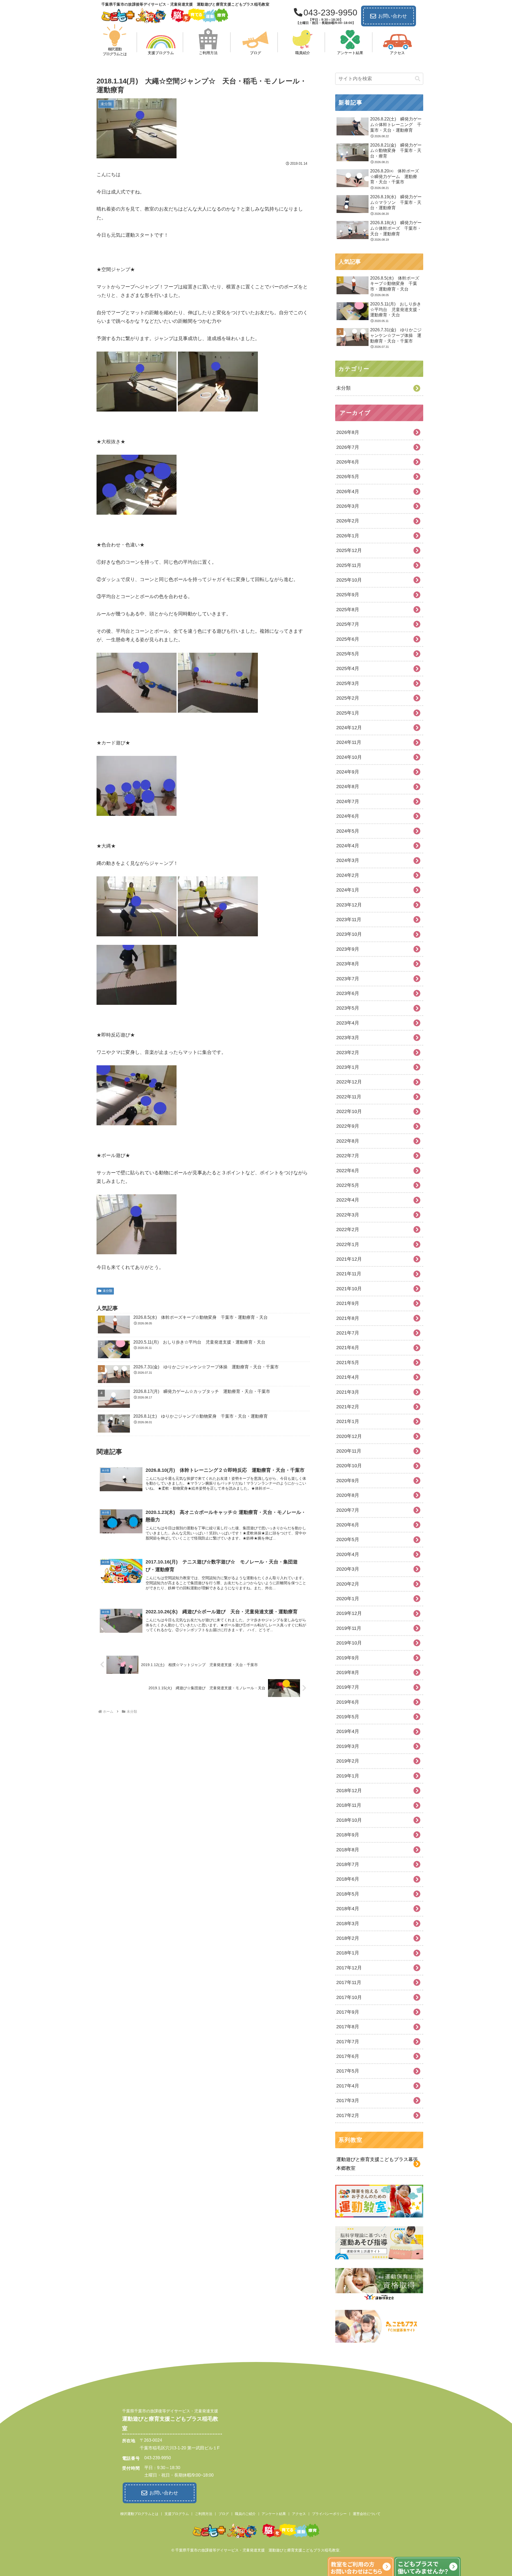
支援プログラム (177, 2514)
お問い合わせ (393, 16)
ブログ (224, 2514)
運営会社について (367, 2514)
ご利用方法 (204, 2514)
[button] (418, 79)
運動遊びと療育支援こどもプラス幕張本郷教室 (377, 2164)
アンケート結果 (274, 2514)
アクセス (299, 2514)
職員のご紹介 (245, 2514)
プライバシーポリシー (329, 2514)
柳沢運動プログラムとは (139, 2514)
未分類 (107, 1291)
